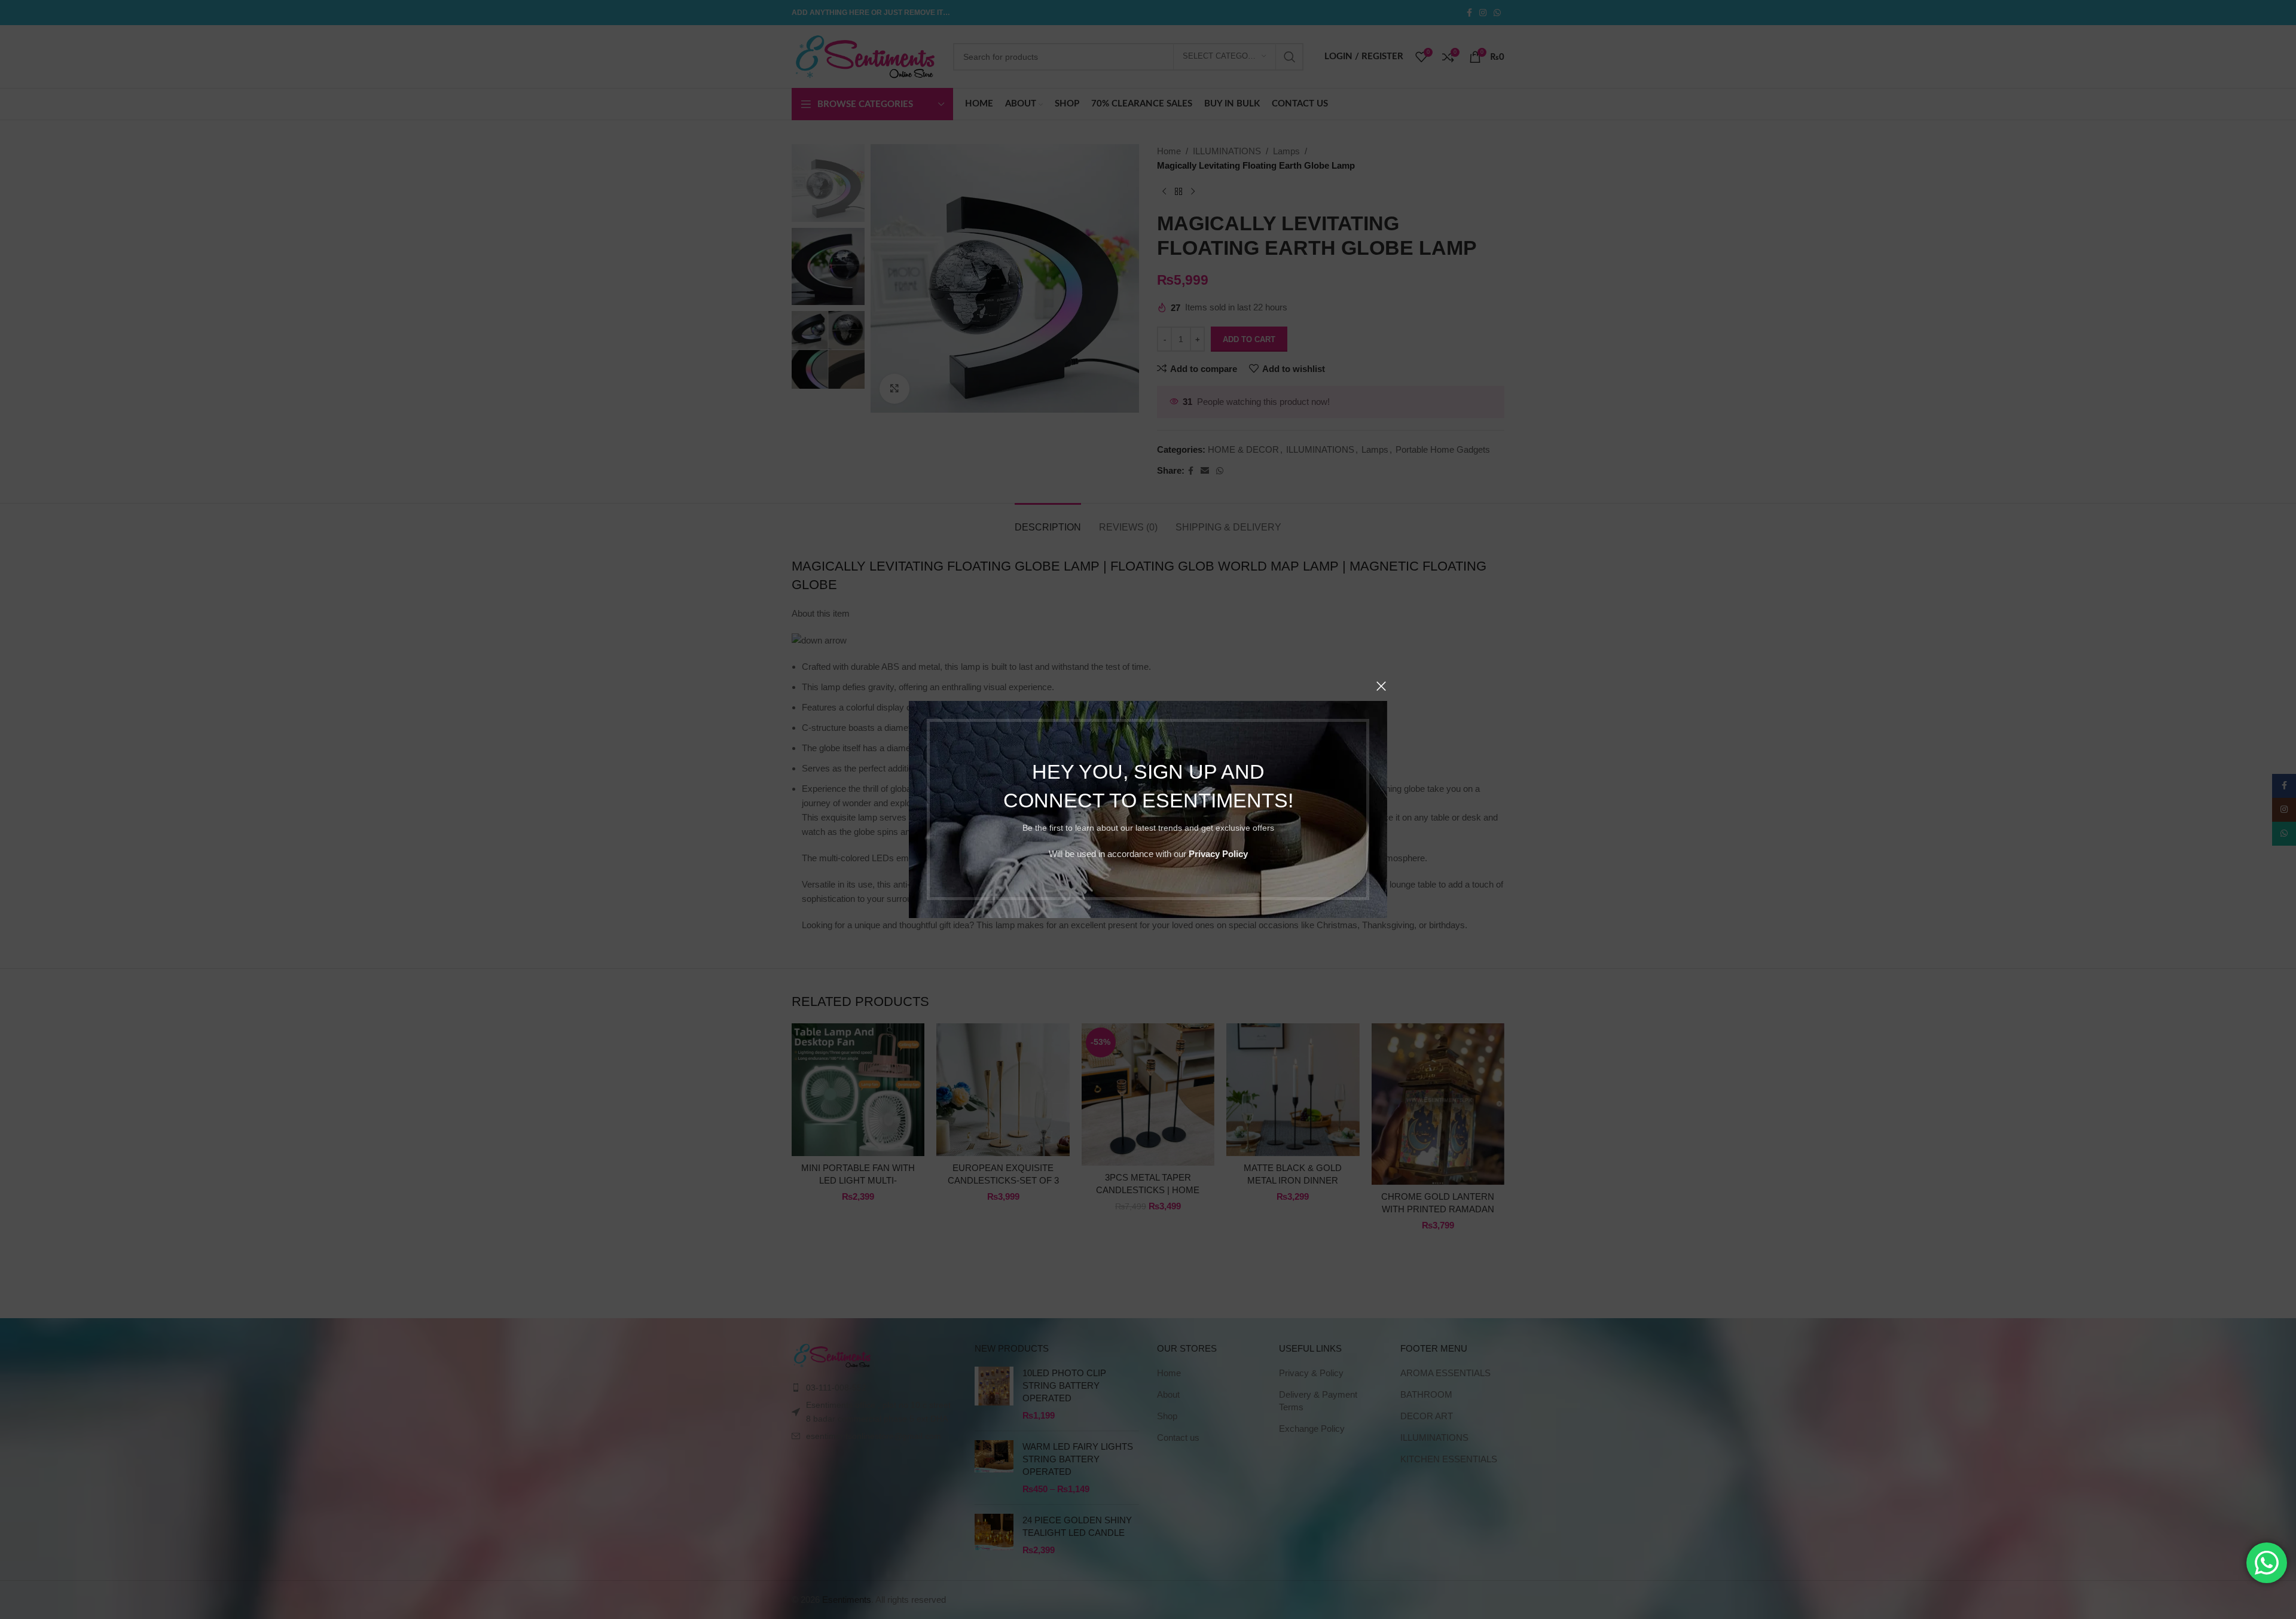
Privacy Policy (1218, 854)
